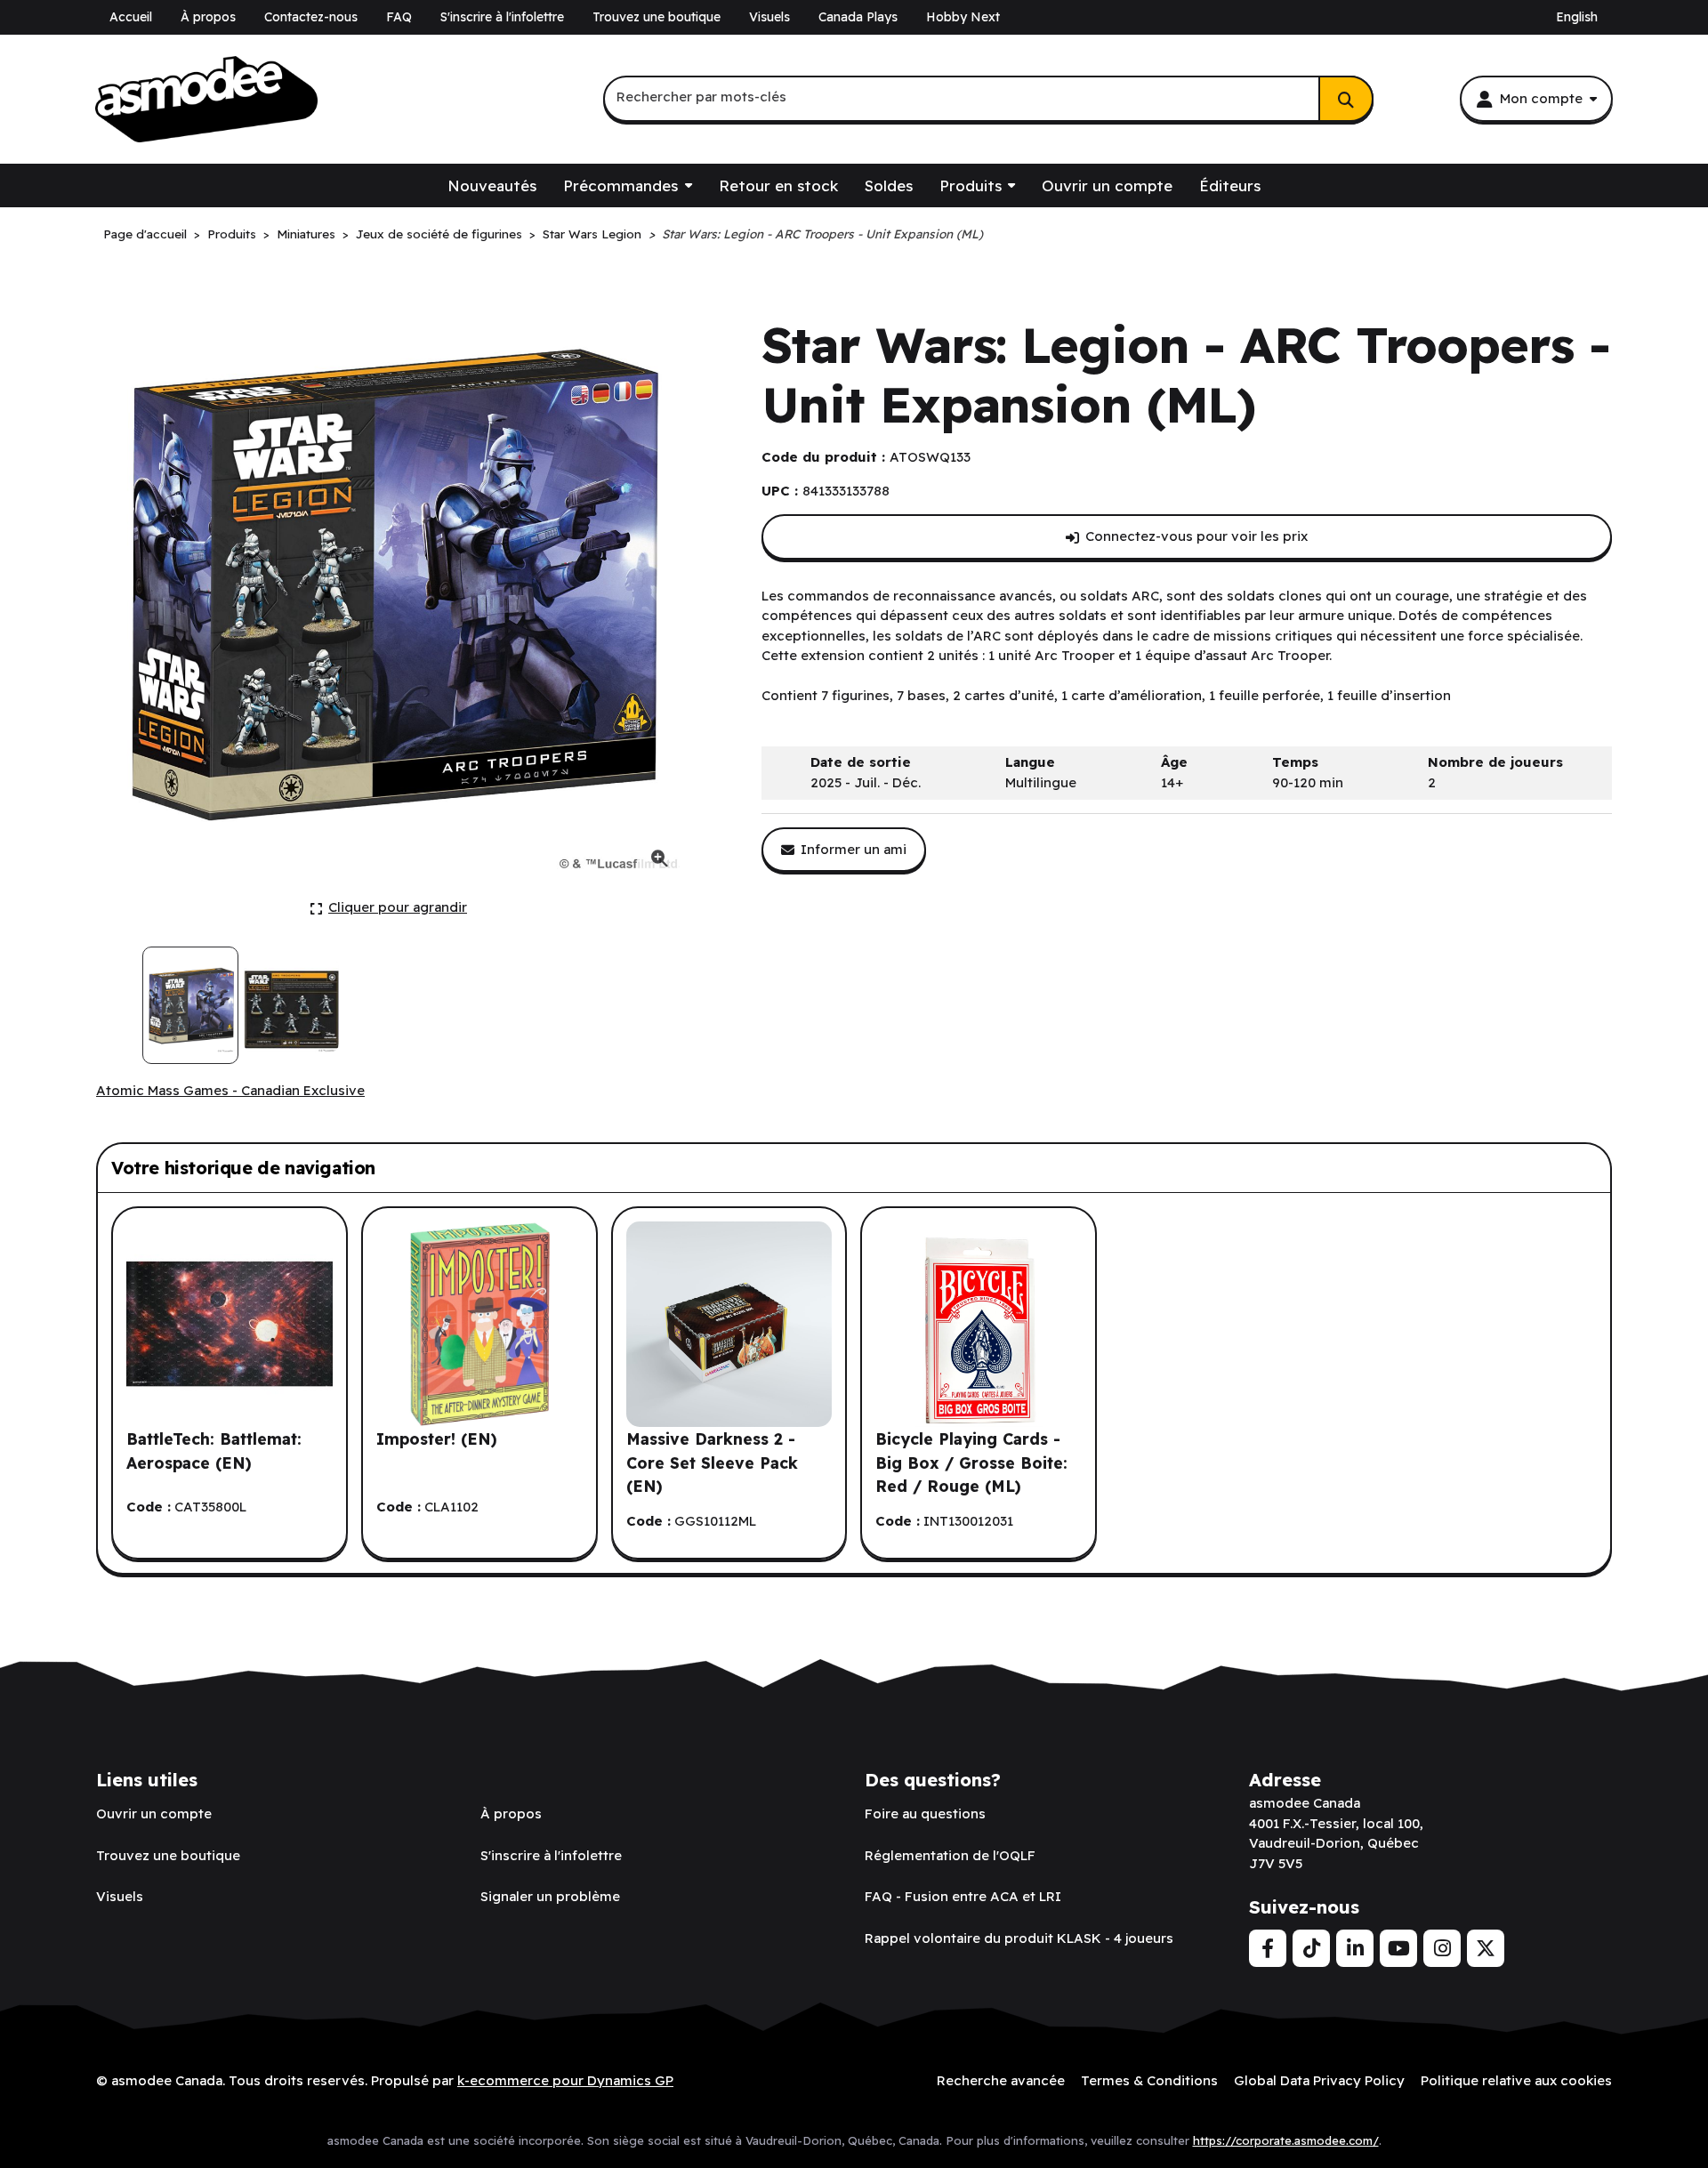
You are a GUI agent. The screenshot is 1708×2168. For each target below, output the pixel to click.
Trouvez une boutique (657, 17)
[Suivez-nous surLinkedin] (1355, 1948)
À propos (208, 17)
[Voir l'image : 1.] (190, 1005)
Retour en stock (778, 185)
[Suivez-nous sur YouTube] (1398, 1948)
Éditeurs (1230, 185)
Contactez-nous (311, 17)
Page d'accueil (145, 234)
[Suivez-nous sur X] (1486, 1948)
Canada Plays (858, 17)
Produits (971, 185)
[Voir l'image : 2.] (291, 1005)
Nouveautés (492, 185)
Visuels (769, 17)
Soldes (889, 185)
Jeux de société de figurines (439, 234)
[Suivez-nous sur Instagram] (1442, 1948)
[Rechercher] (1346, 99)
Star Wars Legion (592, 234)
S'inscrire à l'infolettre (502, 17)
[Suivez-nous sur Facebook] (1268, 1948)
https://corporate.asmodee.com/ (1286, 2140)
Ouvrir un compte (1107, 185)
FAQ (399, 17)
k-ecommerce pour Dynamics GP (565, 2080)
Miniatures (306, 234)
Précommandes (620, 185)
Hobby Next (963, 17)
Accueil (131, 17)
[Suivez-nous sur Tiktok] (1311, 1948)
